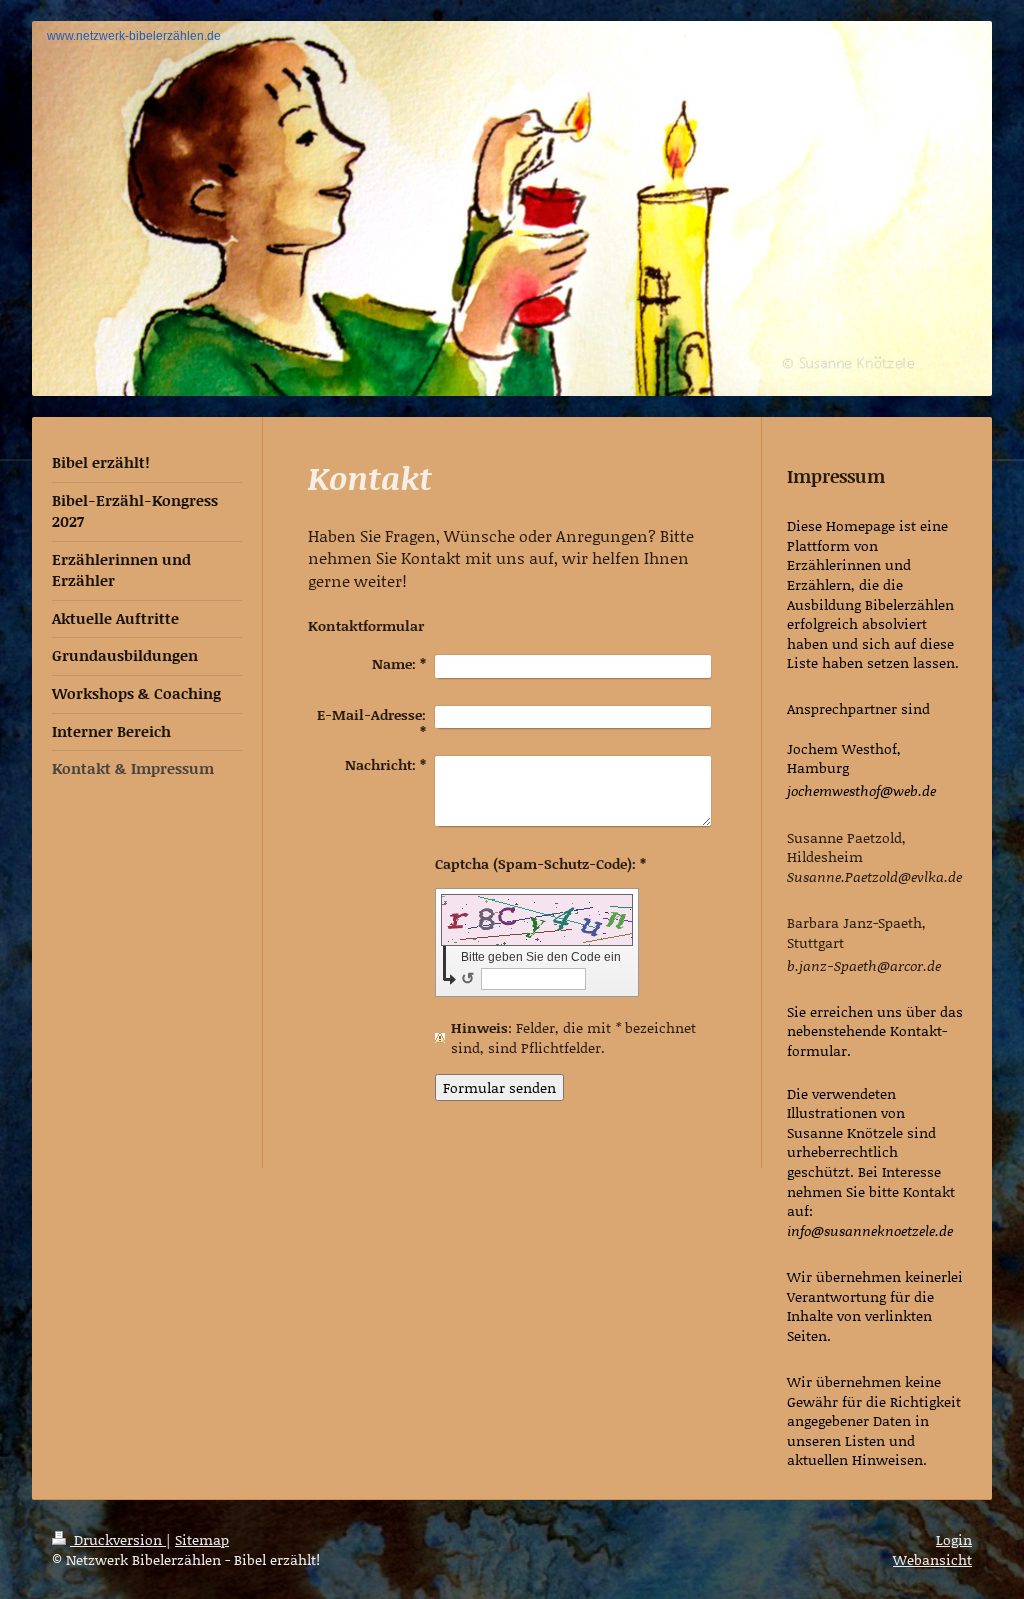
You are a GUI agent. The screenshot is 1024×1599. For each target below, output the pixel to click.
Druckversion (118, 1539)
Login (954, 1539)
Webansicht (932, 1559)
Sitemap (202, 1539)
